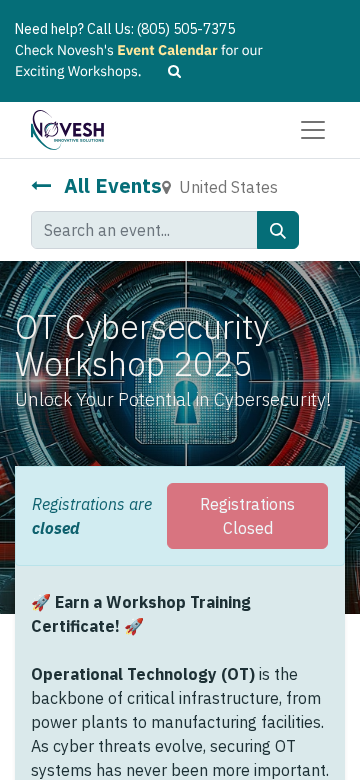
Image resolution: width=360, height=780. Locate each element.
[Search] (278, 230)
